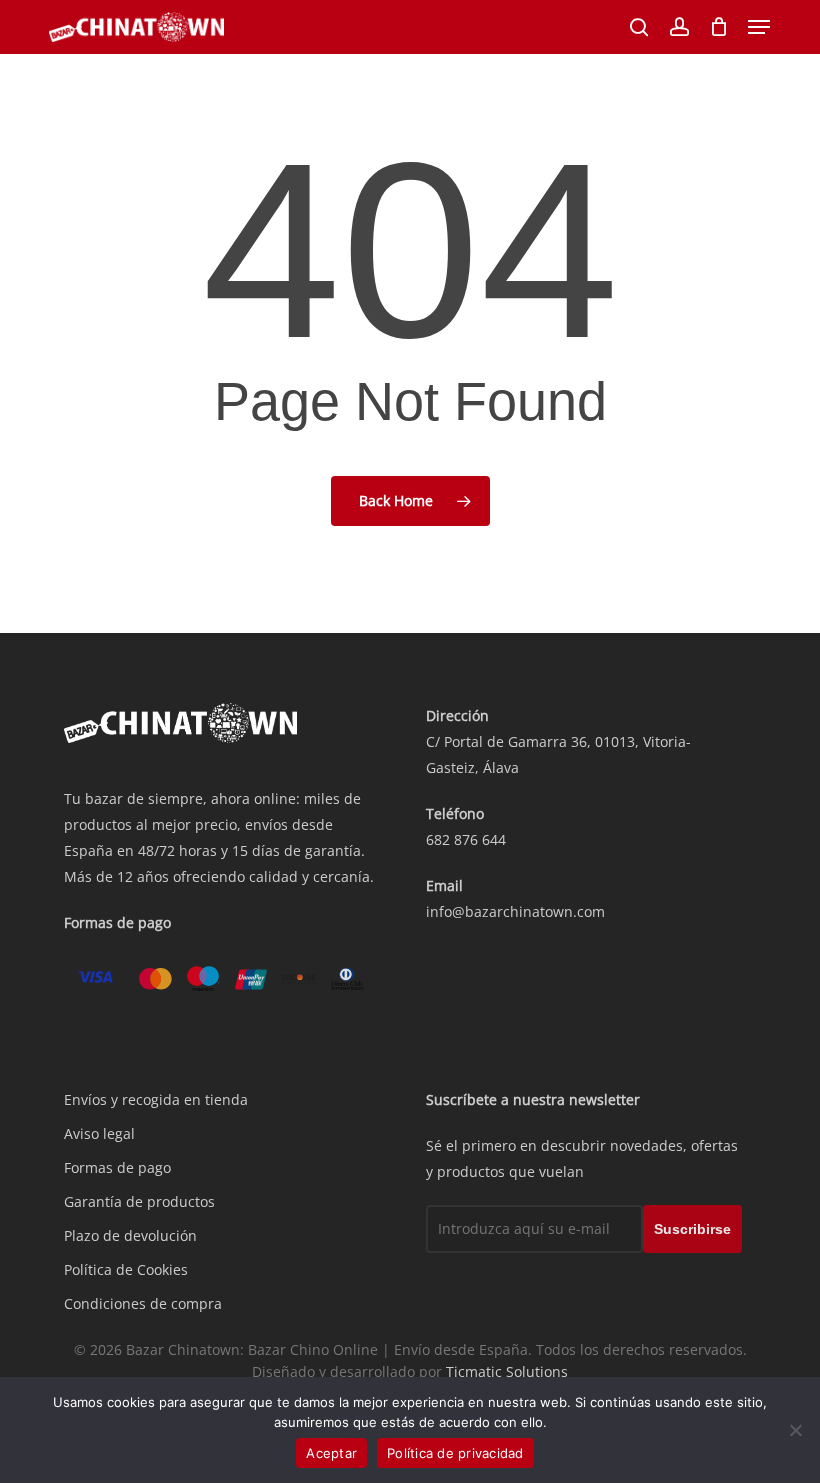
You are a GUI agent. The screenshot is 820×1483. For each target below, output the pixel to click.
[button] (759, 27)
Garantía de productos (139, 1201)
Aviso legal (99, 1133)
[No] (795, 1430)
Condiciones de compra (143, 1303)
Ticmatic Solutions (507, 1371)
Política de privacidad (455, 1453)
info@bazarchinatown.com (515, 911)
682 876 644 (466, 839)
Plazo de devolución (130, 1235)
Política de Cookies (126, 1269)
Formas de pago (117, 1167)
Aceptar (331, 1453)
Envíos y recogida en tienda (156, 1099)
